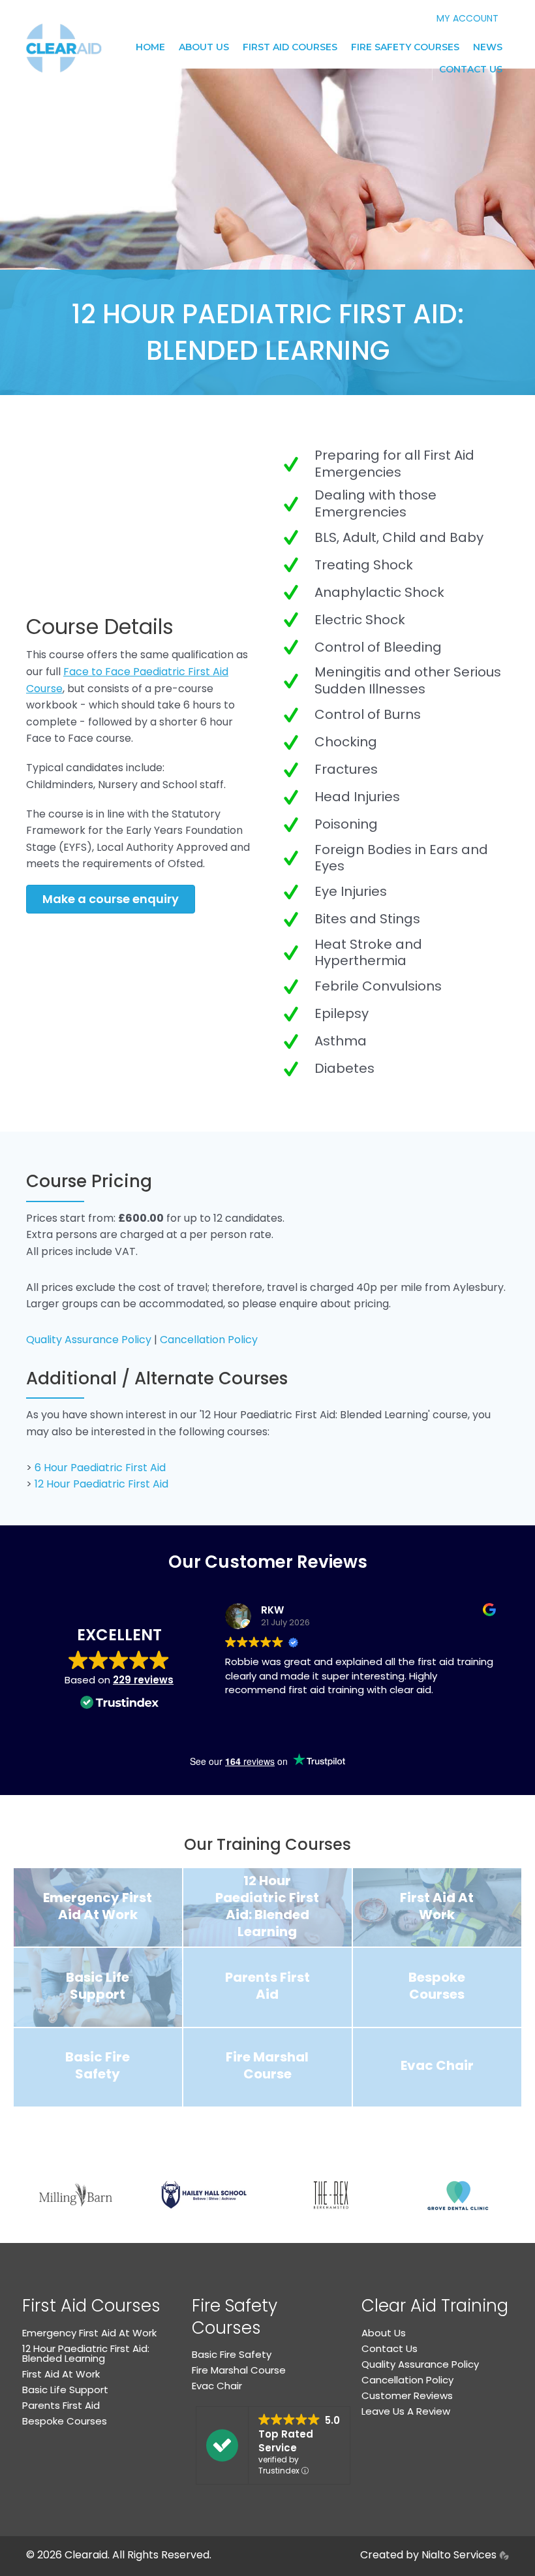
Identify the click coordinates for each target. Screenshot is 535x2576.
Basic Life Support (65, 2390)
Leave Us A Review (406, 2411)
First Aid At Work (61, 2374)
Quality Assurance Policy (89, 1340)
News (488, 47)
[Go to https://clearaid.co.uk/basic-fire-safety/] (98, 2067)
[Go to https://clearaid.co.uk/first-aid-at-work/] (437, 1907)
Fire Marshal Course (239, 2370)
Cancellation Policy (209, 1340)
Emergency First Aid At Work (89, 2333)
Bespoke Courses (65, 2421)
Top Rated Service (286, 2441)
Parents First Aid (61, 2405)
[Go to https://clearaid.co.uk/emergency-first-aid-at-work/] (98, 1907)
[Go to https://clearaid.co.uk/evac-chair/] (437, 2067)
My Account (467, 18)
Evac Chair (217, 2386)
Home (150, 47)
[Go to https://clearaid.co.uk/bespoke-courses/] (437, 1987)
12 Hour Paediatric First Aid (101, 1484)
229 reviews (143, 1680)
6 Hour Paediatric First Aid (100, 1468)
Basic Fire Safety (232, 2354)
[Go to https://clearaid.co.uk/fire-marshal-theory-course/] (267, 2067)
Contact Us (471, 69)
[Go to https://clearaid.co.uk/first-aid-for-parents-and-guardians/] (267, 1987)
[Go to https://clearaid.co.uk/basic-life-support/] (98, 1987)
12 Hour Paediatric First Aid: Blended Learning (86, 2353)
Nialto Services (460, 2555)
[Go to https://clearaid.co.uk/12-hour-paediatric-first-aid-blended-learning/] (267, 1907)
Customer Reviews (407, 2395)
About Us (204, 47)
